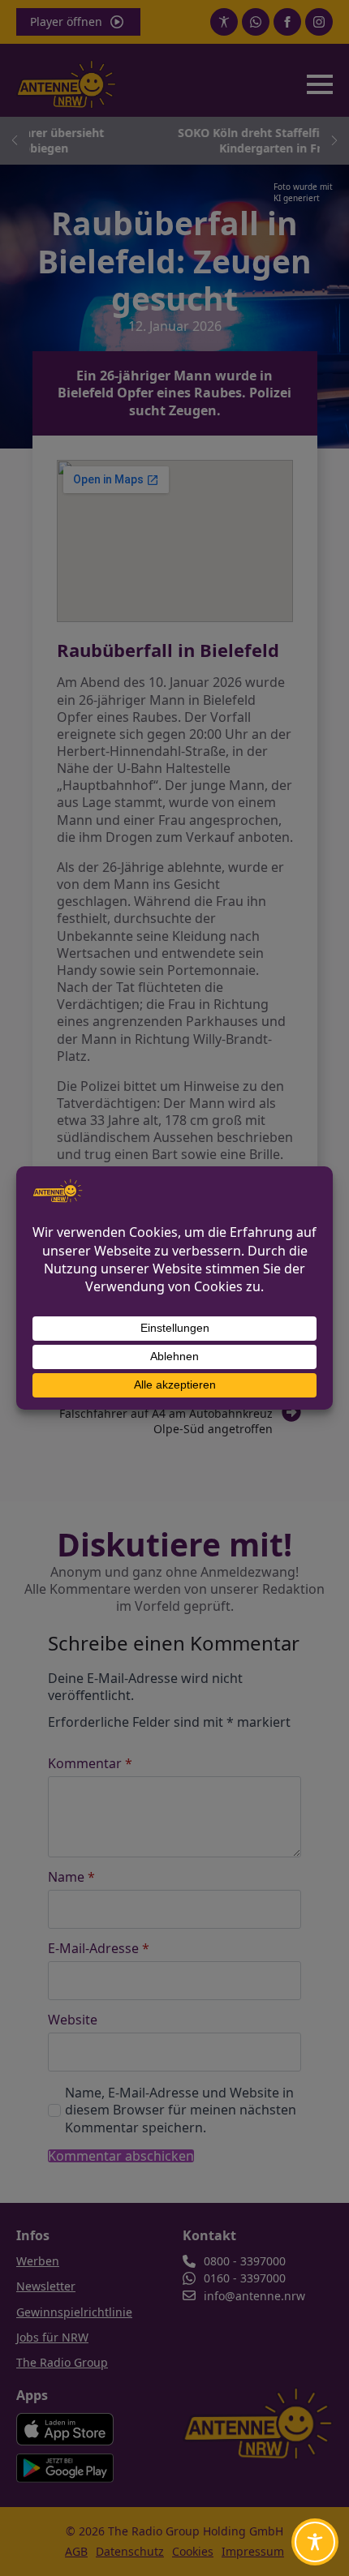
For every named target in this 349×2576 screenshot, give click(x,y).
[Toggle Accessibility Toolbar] (315, 2542)
